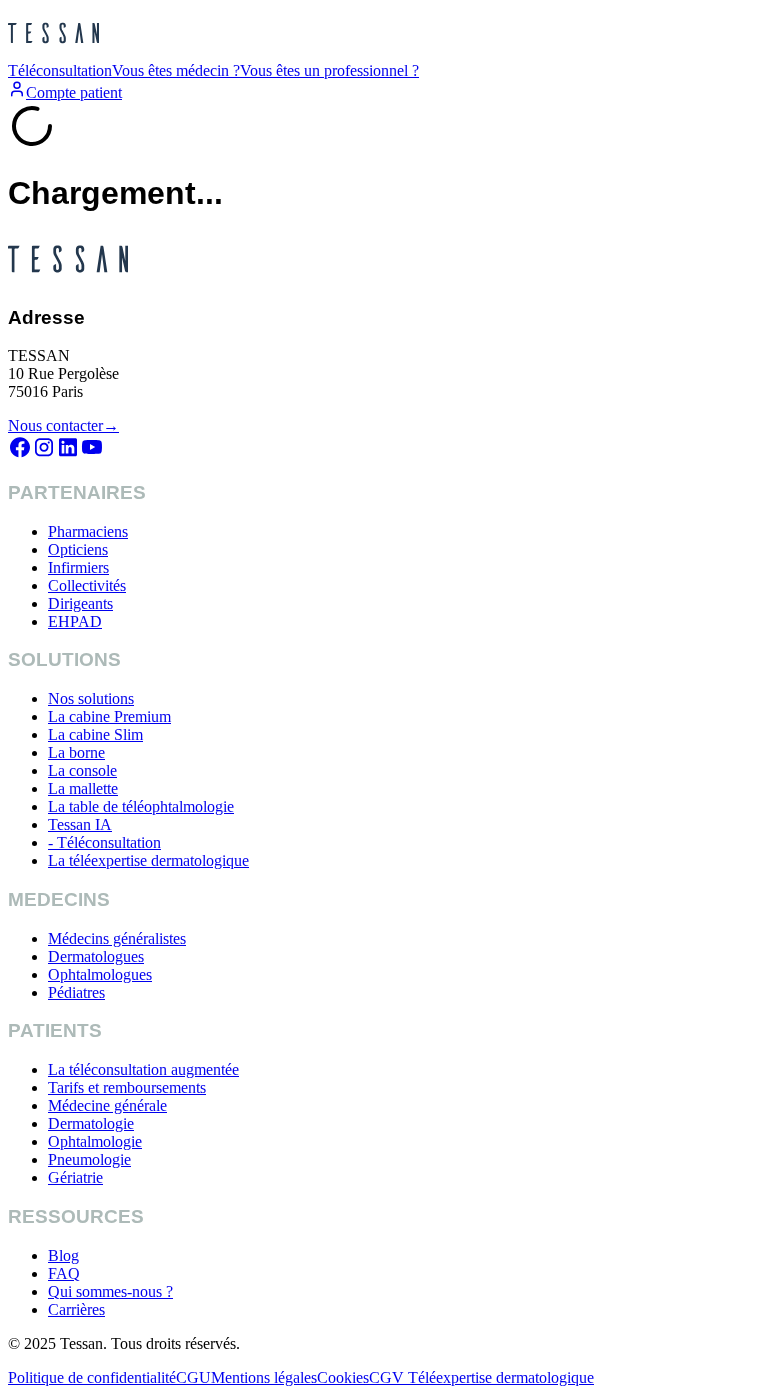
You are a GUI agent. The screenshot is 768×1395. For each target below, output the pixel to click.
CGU (193, 1377)
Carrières (76, 1309)
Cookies (343, 1377)
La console (82, 770)
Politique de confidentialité (92, 1377)
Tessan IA (80, 824)
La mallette (83, 788)
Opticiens (78, 549)
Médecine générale (107, 1105)
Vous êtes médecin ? (176, 70)
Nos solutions (91, 698)
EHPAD (75, 621)
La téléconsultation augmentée (143, 1069)
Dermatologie (91, 1123)
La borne (76, 752)
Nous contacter (63, 425)
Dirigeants (80, 603)
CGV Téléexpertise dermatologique (481, 1377)
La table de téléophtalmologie (141, 806)
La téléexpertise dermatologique (148, 860)
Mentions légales (264, 1377)
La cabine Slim (95, 734)
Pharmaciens (88, 531)
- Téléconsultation (104, 842)
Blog (63, 1255)
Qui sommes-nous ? (110, 1291)
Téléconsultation (60, 70)
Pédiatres (76, 992)
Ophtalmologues (100, 974)
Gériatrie (75, 1177)
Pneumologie (89, 1159)
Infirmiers (78, 567)
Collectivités (87, 585)
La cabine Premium (109, 716)
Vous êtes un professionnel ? (329, 70)
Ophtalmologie (95, 1141)
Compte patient (74, 92)
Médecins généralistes (117, 938)
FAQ (64, 1273)
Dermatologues (96, 956)
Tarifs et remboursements (127, 1087)
